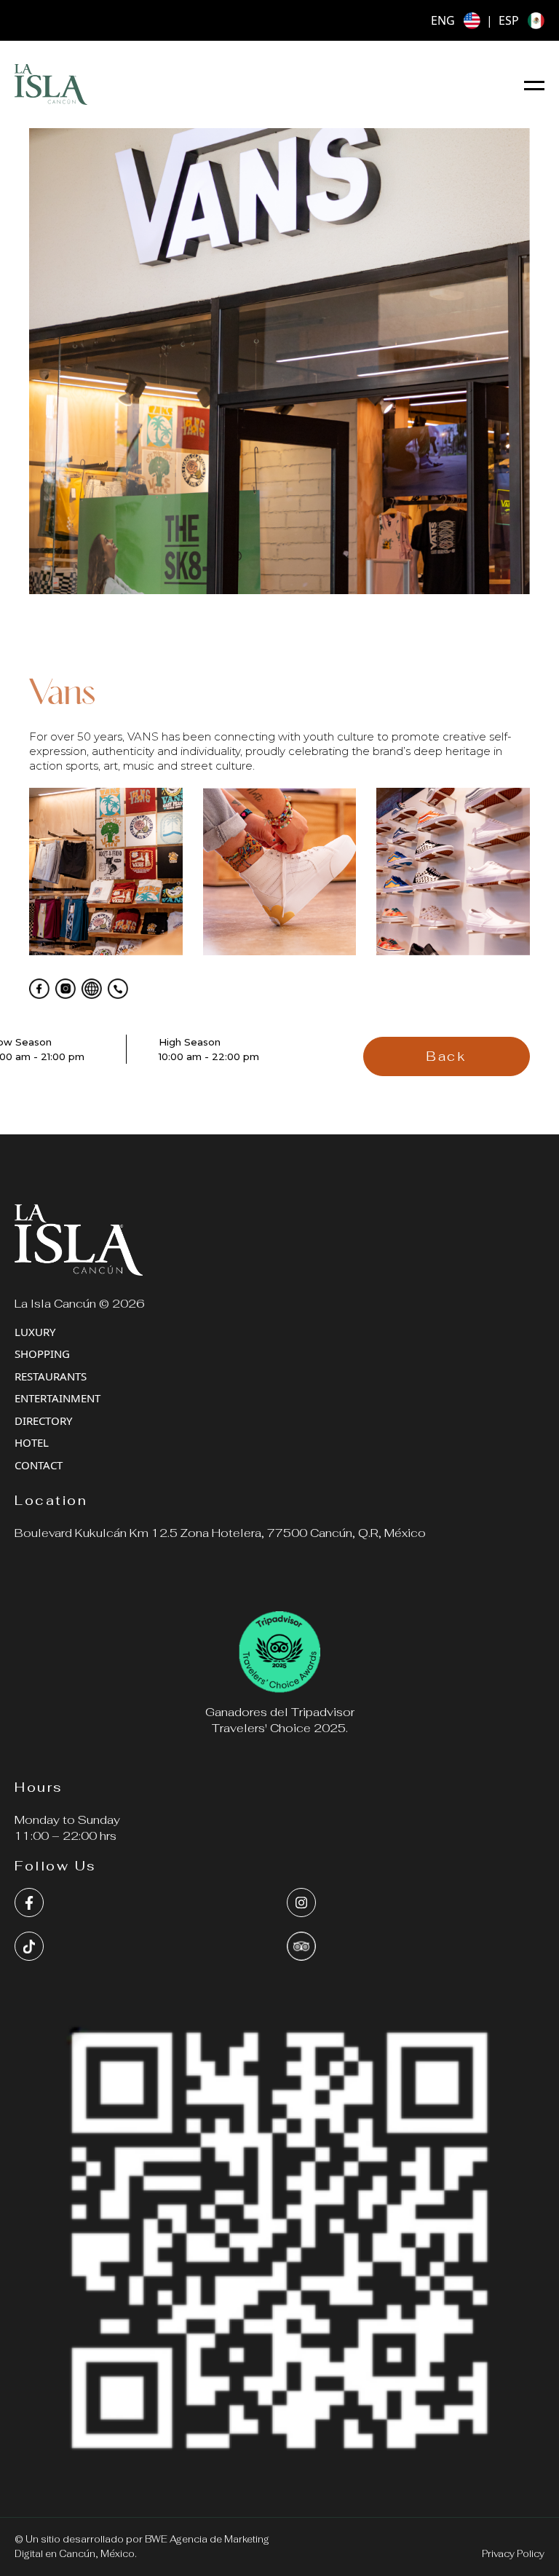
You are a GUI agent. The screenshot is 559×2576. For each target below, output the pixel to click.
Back (446, 1056)
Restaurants (51, 1376)
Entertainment (58, 1398)
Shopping (42, 1354)
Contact (39, 1465)
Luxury (35, 1332)
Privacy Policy (513, 2554)
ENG (443, 20)
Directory (43, 1421)
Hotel (32, 1442)
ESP (509, 20)
